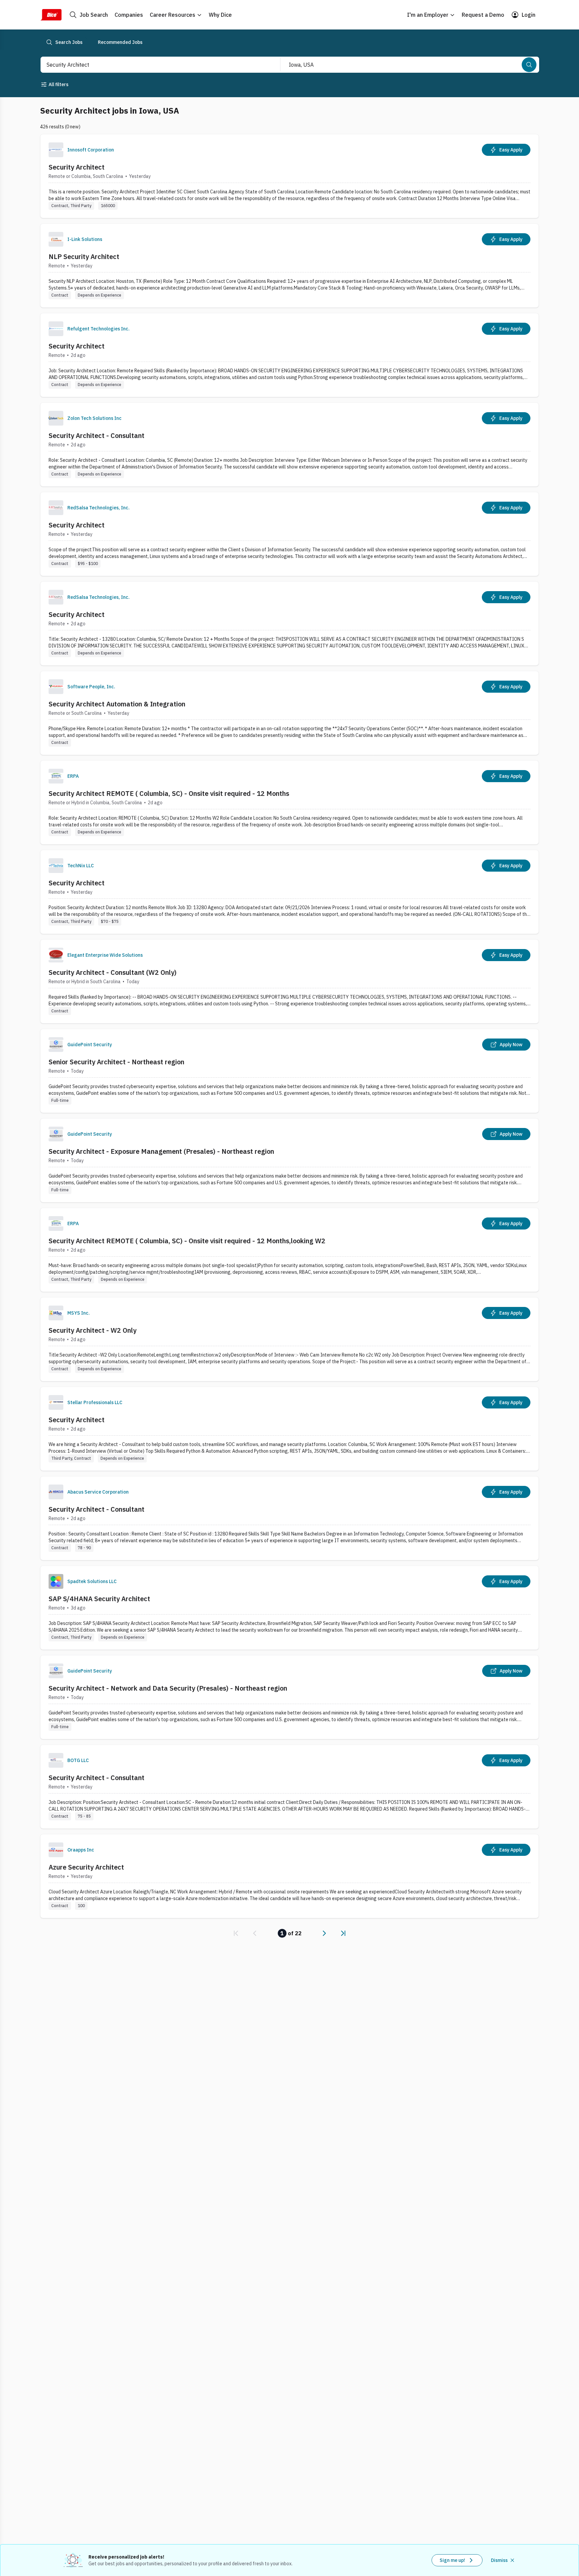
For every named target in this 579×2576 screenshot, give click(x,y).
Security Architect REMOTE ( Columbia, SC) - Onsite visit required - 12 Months (169, 793)
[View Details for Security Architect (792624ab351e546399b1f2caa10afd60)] (289, 176)
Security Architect (77, 167)
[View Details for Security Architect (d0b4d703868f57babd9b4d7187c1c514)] (289, 534)
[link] (236, 1933)
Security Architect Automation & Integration (117, 704)
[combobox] (153, 65)
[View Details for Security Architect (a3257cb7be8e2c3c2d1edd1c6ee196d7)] (289, 355)
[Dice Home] (51, 15)
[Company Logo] (56, 150)
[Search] (529, 65)
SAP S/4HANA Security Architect (99, 1599)
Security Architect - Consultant (96, 435)
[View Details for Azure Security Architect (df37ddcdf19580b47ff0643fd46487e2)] (289, 1876)
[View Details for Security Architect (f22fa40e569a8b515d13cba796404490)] (289, 892)
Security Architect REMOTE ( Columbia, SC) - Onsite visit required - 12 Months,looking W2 (187, 1241)
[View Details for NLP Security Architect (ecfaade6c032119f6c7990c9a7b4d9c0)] (289, 266)
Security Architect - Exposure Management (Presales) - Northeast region (161, 1151)
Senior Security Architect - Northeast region (116, 1062)
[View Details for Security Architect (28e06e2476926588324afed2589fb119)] (289, 623)
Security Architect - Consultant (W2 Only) (113, 972)
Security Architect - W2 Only (92, 1330)
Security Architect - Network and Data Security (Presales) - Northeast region (168, 1688)
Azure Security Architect (86, 1867)
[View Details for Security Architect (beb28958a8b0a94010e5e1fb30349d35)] (289, 1429)
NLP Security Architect (84, 257)
